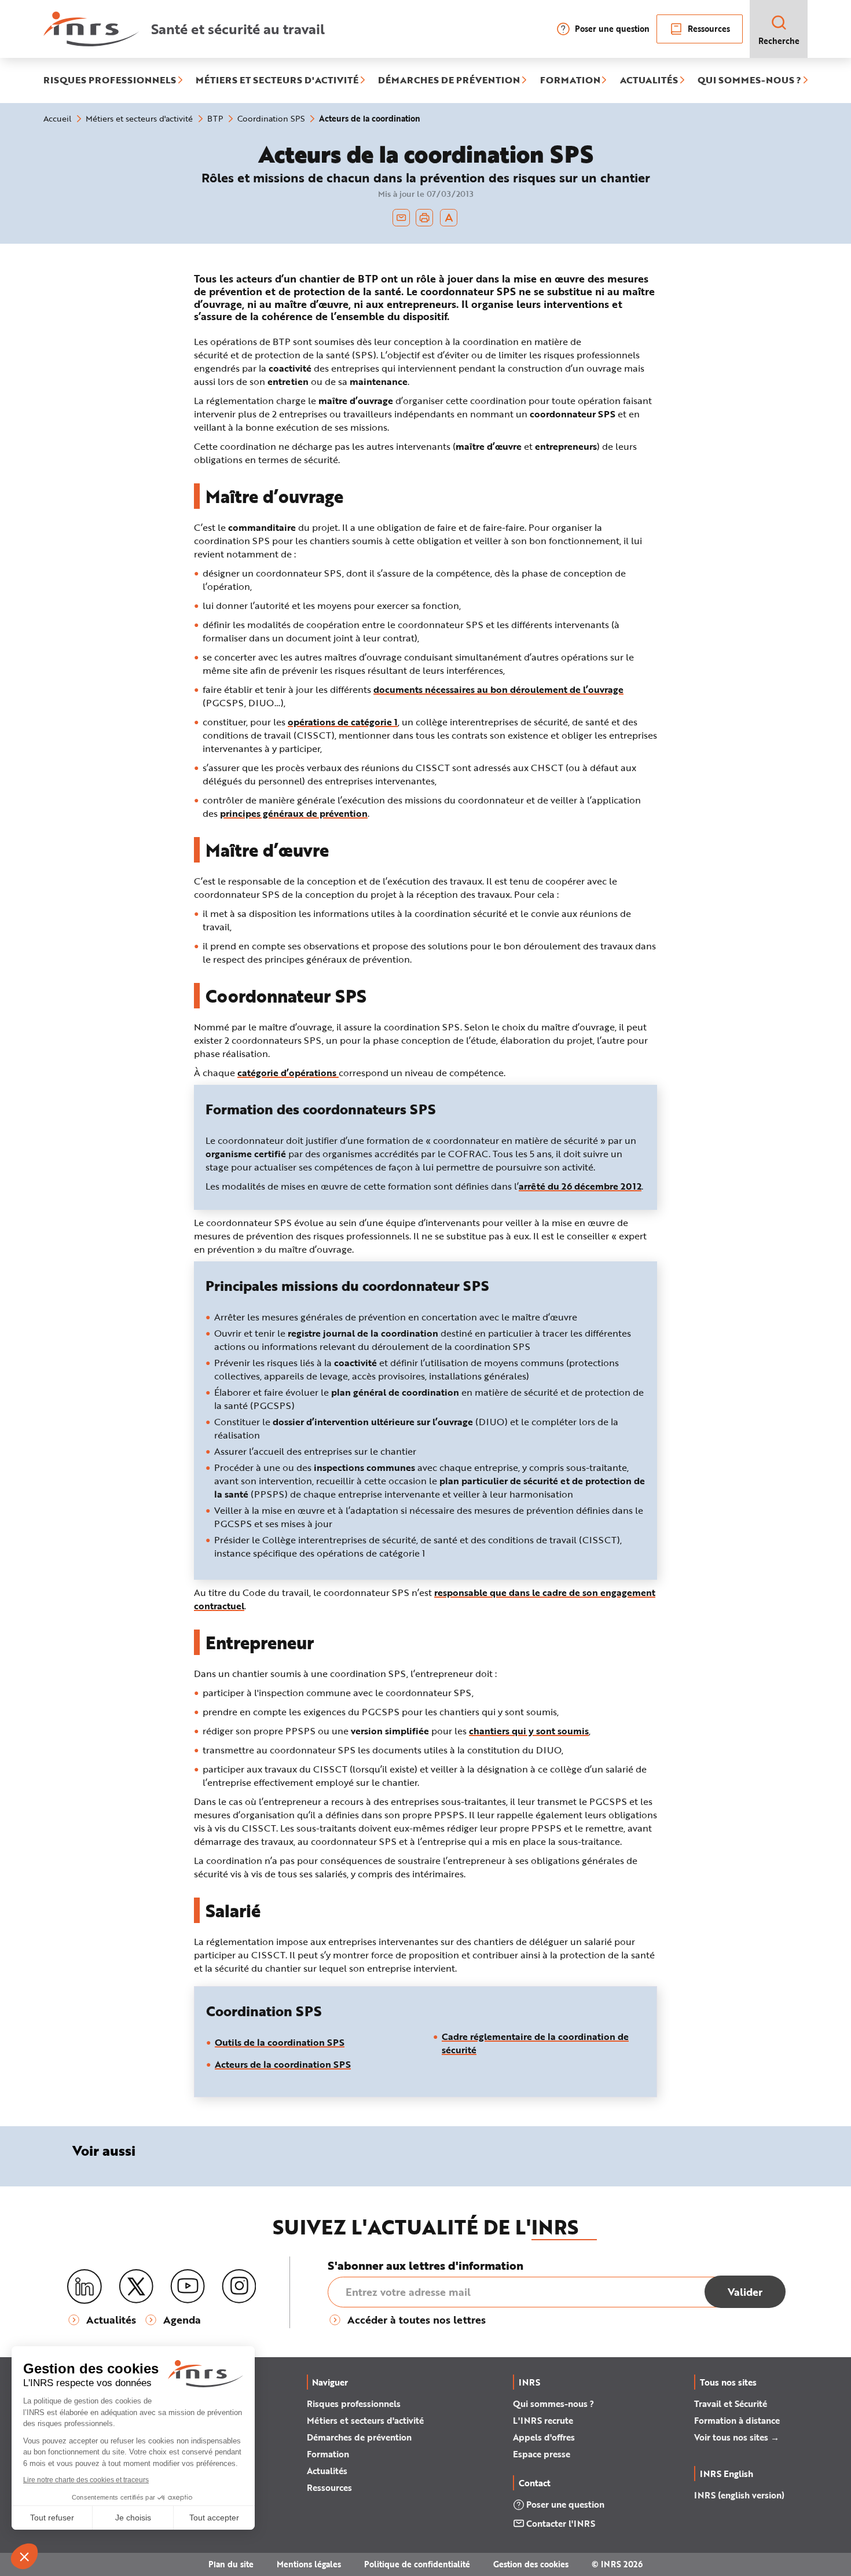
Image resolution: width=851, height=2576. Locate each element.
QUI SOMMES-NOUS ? (749, 80)
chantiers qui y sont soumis (529, 1731)
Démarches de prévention (359, 2437)
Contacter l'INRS (561, 2523)
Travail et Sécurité (731, 2403)
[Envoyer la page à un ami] (401, 218)
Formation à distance (737, 2420)
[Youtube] (188, 2287)
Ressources (709, 29)
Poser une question (612, 29)
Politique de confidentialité (417, 2564)
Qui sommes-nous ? (553, 2403)
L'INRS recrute (543, 2420)
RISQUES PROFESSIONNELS (110, 80)
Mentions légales (309, 2564)
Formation (328, 2454)
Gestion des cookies (531, 2564)
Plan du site (231, 2564)
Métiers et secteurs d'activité (365, 2420)
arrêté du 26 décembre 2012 (580, 1186)
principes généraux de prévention (294, 813)
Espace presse (542, 2454)
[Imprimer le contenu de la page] (425, 218)
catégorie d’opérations (288, 1072)
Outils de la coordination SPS (280, 2042)
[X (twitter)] (136, 2287)
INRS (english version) (739, 2495)
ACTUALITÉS (649, 80)
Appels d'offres (544, 2437)
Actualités (327, 2471)
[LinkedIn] (85, 2287)
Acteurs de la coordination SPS (283, 2064)
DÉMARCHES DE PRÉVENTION (449, 80)
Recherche (779, 41)
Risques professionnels (354, 2403)
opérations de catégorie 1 (343, 722)
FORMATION (570, 80)
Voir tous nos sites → (737, 2437)
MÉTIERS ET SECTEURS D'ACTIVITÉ (277, 80)
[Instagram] (239, 2287)
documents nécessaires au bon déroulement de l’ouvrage (498, 689)
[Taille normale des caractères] (449, 218)
